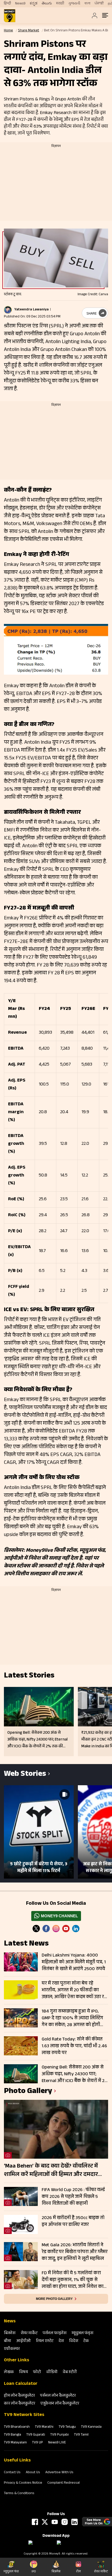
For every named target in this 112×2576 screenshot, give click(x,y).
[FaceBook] (46, 1929)
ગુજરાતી (74, 4)
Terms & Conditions (19, 2494)
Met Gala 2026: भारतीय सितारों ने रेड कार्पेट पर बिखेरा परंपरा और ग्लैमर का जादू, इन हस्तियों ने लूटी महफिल (75, 2252)
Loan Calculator (21, 2384)
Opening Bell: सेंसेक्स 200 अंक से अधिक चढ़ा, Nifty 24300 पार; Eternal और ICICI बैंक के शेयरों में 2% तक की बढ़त (75, 2074)
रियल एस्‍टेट (45, 2341)
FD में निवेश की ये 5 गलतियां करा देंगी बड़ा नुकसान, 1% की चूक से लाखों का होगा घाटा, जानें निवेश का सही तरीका (73, 2280)
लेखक (9, 2372)
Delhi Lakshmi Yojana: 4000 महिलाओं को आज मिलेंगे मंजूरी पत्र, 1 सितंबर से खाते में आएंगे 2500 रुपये (74, 1962)
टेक (86, 2341)
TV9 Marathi (44, 2427)
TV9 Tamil (81, 2435)
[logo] (10, 16)
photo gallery (28, 2092)
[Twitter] (36, 1929)
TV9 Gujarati (36, 2435)
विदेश (74, 2341)
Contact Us (12, 2473)
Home (8, 31)
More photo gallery (54, 2299)
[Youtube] (66, 1929)
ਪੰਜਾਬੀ (99, 4)
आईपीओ (24, 2341)
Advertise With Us (59, 2473)
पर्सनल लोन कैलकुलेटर (58, 2396)
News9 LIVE (57, 2443)
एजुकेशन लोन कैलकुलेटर (60, 2404)
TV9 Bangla (13, 2435)
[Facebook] (35, 2522)
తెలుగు (47, 4)
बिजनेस (10, 2333)
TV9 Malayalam (15, 2443)
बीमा (8, 2341)
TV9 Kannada (91, 2427)
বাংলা (87, 4)
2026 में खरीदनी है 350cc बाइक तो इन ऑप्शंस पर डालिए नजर (73, 2222)
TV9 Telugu (67, 2427)
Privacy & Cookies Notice (23, 2483)
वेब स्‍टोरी (70, 2372)
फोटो (37, 2372)
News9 (20, 4)
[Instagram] (56, 1929)
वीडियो (52, 2372)
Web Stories (25, 1775)
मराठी (60, 4)
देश (61, 2341)
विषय (23, 2372)
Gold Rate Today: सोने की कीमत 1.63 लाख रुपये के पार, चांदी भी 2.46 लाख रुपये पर (74, 2046)
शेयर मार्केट (29, 2333)
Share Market (29, 31)
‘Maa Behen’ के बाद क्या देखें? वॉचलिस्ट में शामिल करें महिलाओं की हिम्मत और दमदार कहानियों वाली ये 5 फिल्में (51, 2171)
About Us (33, 2473)
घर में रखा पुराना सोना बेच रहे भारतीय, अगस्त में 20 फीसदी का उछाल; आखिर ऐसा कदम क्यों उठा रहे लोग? (74, 1990)
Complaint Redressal (64, 2483)
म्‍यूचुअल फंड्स (82, 2333)
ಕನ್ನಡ (34, 4)
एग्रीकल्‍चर (12, 2349)
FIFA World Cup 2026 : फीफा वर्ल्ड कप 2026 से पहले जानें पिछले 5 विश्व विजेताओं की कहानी (73, 2197)
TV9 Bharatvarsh (17, 2427)
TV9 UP (38, 2443)
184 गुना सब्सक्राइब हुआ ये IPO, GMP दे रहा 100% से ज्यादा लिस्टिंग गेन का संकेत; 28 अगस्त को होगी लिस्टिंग (72, 2018)
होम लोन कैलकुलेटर (19, 2396)
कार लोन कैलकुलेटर (20, 2404)
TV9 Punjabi (60, 2435)
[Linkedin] (76, 1929)
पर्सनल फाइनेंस (55, 2333)
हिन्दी (7, 4)
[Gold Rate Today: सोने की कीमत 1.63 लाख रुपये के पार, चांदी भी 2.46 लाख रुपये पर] (21, 2046)
